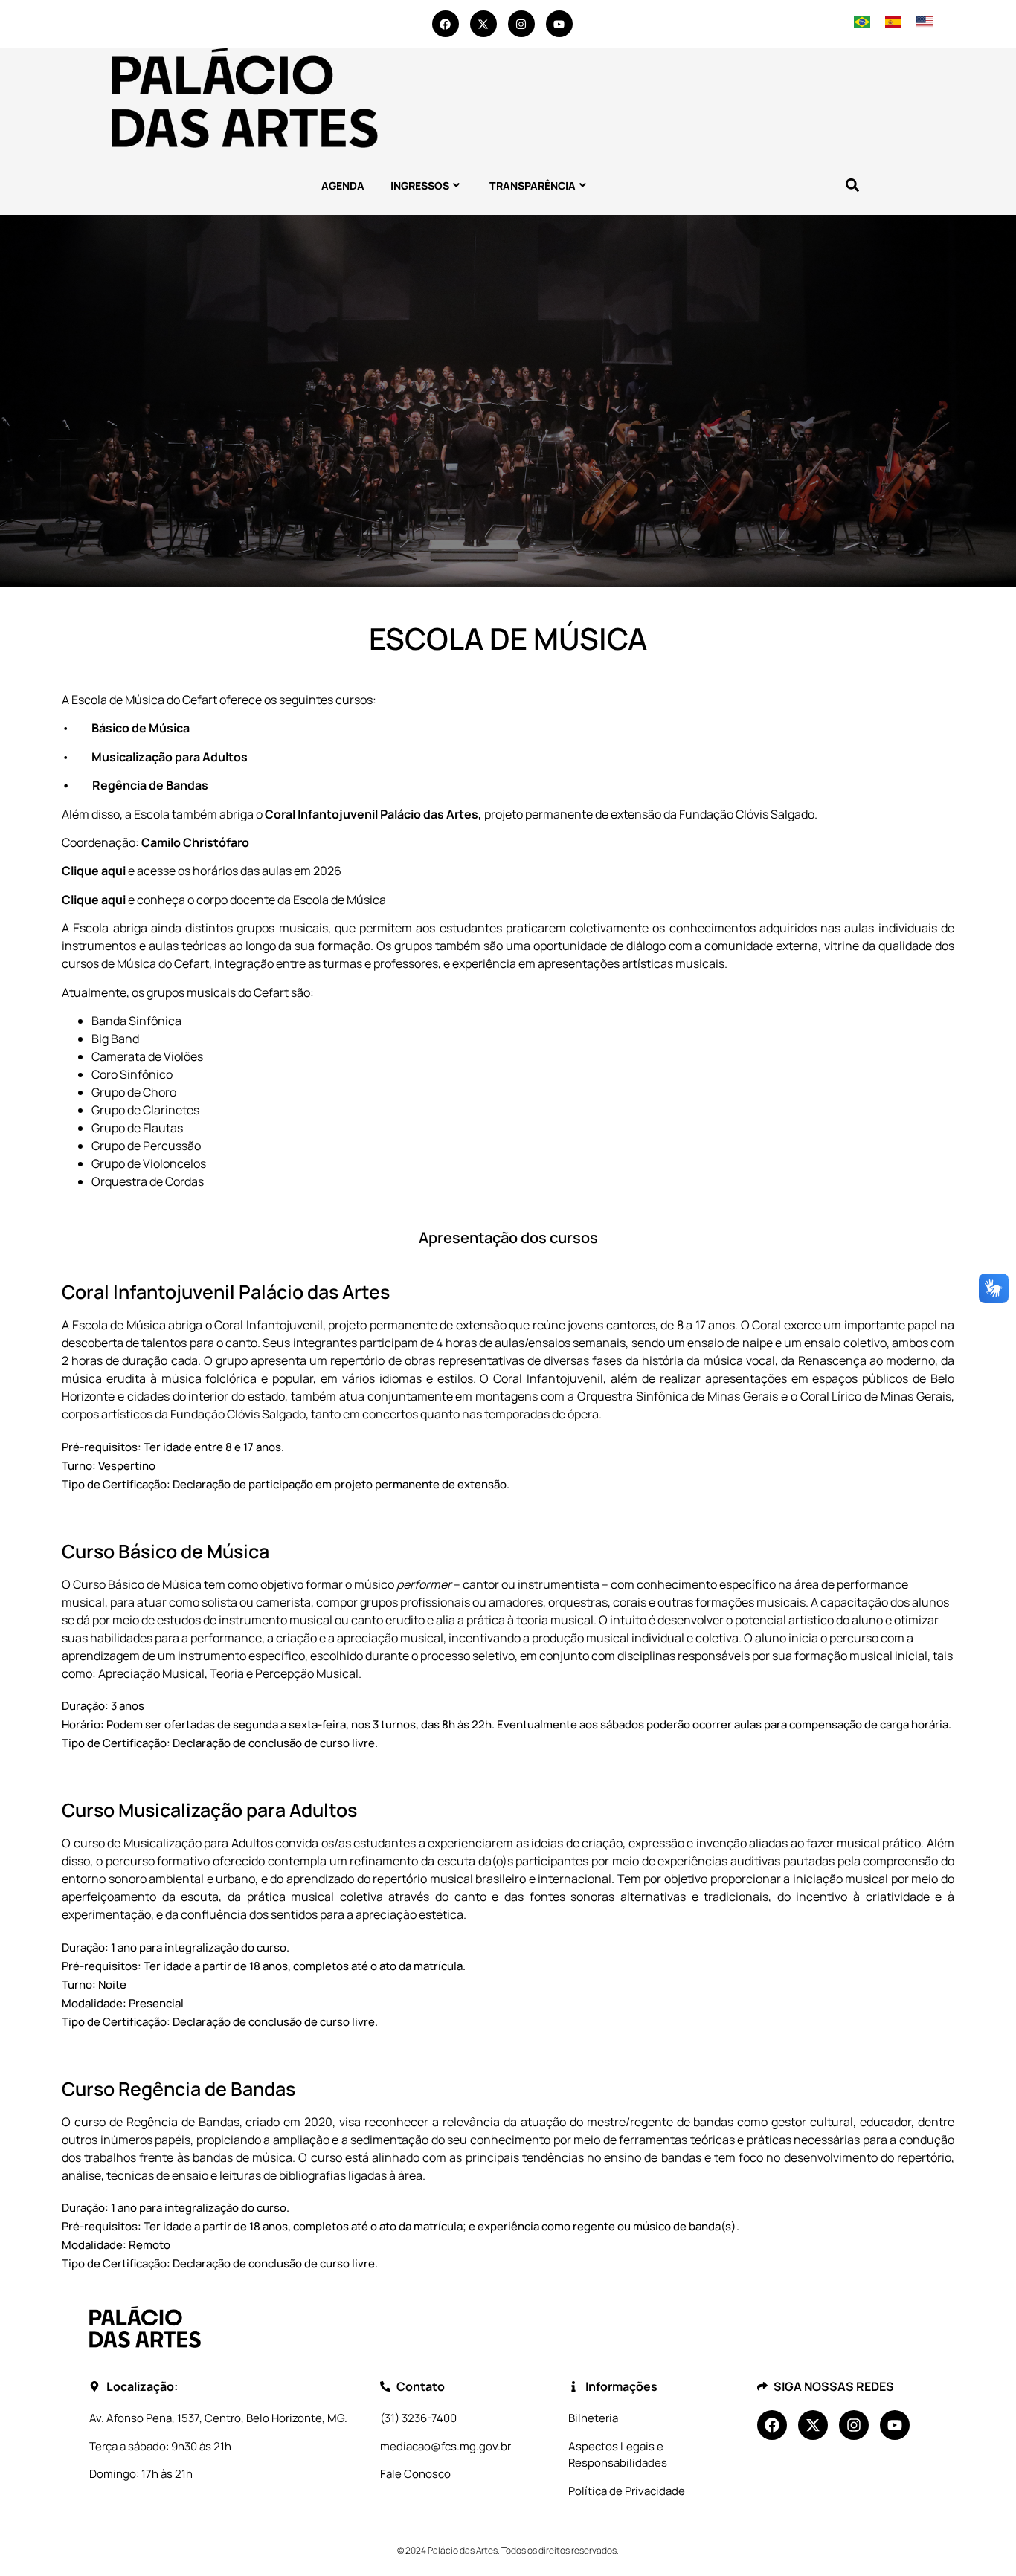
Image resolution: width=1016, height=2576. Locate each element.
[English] (924, 24)
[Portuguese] (862, 24)
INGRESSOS (420, 185)
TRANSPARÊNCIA (533, 185)
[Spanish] (893, 24)
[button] (852, 185)
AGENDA (343, 185)
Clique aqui (95, 871)
